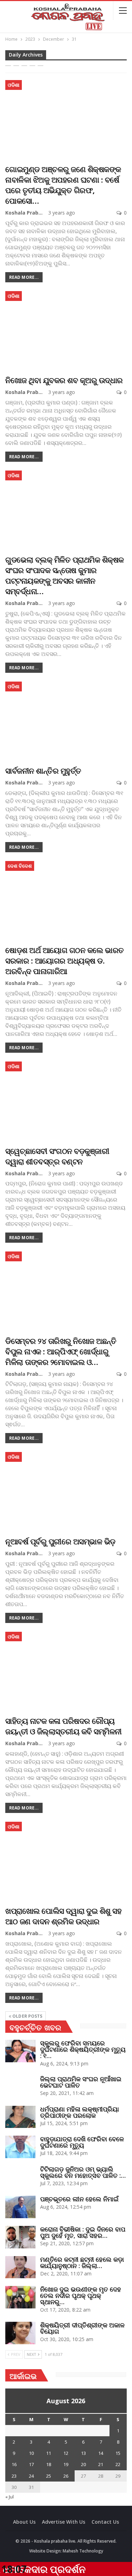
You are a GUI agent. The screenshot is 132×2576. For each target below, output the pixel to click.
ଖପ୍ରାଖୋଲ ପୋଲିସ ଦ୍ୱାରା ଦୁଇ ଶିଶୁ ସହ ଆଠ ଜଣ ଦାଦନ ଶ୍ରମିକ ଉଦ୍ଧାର (63, 1916)
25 (49, 2476)
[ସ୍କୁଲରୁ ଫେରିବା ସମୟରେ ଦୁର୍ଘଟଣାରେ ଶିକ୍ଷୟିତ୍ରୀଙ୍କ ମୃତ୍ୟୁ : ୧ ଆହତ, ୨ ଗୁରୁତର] (20, 2051)
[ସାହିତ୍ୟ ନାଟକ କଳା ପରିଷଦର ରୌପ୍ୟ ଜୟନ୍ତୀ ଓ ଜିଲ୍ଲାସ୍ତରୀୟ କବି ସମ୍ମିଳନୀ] (66, 1671)
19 (66, 2464)
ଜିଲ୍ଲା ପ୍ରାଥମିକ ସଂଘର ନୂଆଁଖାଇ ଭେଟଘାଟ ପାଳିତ (81, 2082)
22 (118, 2464)
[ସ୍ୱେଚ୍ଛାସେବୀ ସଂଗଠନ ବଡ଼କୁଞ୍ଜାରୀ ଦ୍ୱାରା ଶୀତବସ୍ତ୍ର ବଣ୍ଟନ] (66, 1100)
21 (101, 2464)
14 (101, 2453)
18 (49, 2464)
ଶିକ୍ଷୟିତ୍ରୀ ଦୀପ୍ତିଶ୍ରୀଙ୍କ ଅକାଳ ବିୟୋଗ (82, 2328)
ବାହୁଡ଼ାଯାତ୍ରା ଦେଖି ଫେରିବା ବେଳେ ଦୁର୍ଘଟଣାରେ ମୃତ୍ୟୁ (82, 2142)
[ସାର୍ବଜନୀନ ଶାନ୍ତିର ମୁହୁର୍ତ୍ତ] (66, 720)
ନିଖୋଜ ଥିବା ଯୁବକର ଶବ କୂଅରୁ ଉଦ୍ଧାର (64, 380)
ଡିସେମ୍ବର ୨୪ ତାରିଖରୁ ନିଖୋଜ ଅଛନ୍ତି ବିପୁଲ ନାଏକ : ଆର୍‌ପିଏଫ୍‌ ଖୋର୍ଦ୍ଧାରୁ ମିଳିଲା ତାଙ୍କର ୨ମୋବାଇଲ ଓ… (61, 1351)
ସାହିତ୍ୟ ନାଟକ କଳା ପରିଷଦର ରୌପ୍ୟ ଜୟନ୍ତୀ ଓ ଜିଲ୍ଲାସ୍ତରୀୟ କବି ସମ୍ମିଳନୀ (64, 1726)
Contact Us (105, 2522)
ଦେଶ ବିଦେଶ (20, 866)
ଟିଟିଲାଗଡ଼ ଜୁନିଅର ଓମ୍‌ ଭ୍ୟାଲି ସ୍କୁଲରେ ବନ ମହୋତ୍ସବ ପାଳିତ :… (83, 2172)
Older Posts (27, 2016)
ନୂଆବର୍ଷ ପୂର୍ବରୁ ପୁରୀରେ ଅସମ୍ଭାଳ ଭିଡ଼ (60, 1541)
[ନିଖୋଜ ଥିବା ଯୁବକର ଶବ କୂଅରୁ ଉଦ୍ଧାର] (66, 330)
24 (31, 2476)
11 (49, 2453)
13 (83, 2453)
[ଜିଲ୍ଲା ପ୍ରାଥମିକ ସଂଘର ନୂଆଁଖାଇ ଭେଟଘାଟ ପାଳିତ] (20, 2087)
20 (83, 2464)
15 (118, 2453)
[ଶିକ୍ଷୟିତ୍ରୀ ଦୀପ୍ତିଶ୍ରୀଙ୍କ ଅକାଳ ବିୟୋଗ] (20, 2333)
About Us (24, 2522)
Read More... (24, 277)
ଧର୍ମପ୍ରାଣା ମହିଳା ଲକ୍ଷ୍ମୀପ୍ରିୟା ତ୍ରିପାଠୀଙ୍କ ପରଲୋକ (80, 2112)
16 (14, 2464)
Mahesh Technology (83, 2551)
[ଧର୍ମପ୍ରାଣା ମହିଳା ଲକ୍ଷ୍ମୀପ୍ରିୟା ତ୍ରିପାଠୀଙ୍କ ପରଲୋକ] (20, 2117)
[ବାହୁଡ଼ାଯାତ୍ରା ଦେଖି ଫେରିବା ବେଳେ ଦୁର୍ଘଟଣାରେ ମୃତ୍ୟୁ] (20, 2147)
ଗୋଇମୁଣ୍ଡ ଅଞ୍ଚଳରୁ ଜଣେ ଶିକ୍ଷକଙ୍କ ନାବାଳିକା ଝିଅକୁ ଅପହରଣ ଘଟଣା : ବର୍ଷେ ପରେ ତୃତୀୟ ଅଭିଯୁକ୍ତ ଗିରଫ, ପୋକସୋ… (63, 185)
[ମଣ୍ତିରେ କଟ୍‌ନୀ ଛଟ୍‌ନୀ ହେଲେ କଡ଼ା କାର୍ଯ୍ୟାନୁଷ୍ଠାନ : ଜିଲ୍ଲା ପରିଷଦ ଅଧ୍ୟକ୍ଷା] (20, 2267)
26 (66, 2476)
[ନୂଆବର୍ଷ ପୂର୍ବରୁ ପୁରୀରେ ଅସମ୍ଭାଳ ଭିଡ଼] (66, 1491)
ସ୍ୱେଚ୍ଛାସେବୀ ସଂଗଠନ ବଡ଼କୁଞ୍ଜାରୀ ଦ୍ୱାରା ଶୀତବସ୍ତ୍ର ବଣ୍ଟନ (57, 1156)
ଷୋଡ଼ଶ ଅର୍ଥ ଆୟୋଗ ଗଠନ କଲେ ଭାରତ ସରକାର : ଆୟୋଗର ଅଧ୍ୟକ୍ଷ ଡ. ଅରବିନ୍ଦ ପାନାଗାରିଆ (65, 960)
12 (66, 2453)
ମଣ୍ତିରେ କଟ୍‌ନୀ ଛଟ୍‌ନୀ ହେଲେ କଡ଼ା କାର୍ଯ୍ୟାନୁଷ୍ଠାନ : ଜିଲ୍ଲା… (82, 2262)
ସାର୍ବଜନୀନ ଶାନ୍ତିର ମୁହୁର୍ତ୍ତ (43, 770)
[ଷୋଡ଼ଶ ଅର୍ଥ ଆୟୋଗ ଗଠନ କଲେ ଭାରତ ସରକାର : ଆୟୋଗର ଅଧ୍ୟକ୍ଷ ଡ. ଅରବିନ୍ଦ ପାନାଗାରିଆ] (66, 900)
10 (31, 2453)
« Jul (10, 2497)
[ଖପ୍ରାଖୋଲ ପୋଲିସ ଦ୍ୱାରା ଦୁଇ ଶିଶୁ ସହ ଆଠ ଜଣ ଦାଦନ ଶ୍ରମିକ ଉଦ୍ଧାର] (66, 1861)
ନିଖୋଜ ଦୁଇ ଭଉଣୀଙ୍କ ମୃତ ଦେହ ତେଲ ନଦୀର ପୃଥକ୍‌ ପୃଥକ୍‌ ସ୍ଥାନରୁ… (81, 2295)
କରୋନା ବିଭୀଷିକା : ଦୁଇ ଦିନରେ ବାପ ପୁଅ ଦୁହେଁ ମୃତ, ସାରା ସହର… (83, 2232)
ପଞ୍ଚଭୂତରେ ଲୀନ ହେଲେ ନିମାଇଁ (79, 2199)
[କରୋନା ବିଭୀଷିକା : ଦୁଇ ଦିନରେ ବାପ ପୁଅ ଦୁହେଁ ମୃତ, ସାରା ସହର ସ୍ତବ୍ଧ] (20, 2237)
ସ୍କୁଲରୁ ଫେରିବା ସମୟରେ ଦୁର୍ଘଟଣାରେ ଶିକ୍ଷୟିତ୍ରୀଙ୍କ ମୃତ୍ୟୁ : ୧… (83, 2049)
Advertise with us (64, 2522)
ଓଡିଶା (14, 85)
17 (31, 2464)
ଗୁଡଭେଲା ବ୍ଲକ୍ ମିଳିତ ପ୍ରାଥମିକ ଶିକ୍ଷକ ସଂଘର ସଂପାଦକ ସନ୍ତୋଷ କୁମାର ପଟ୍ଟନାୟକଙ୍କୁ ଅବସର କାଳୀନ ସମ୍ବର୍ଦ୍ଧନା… (65, 575)
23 (14, 2476)
